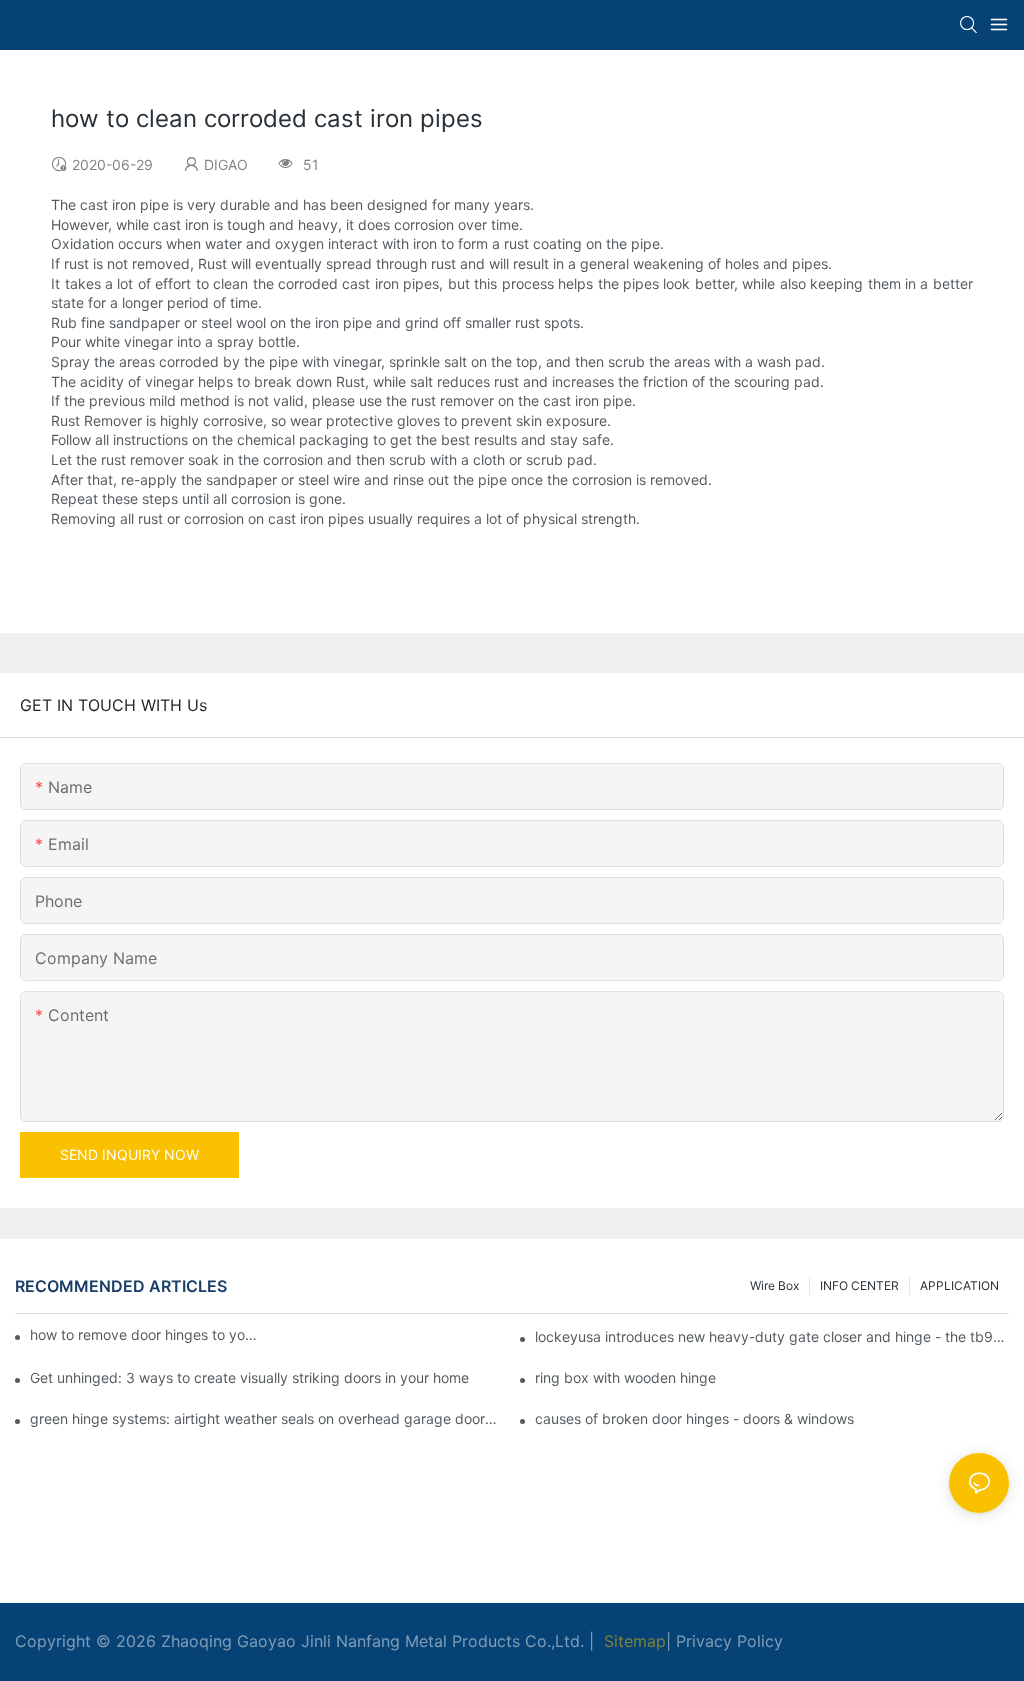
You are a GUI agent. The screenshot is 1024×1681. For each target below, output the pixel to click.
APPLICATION (959, 1285)
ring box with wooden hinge (625, 1377)
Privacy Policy (729, 1641)
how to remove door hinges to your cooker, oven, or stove (144, 1334)
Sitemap (632, 1641)
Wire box (774, 1285)
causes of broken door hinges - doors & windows (694, 1418)
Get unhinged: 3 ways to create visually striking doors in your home (249, 1377)
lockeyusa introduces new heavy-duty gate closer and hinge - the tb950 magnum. (772, 1336)
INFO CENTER (859, 1285)
